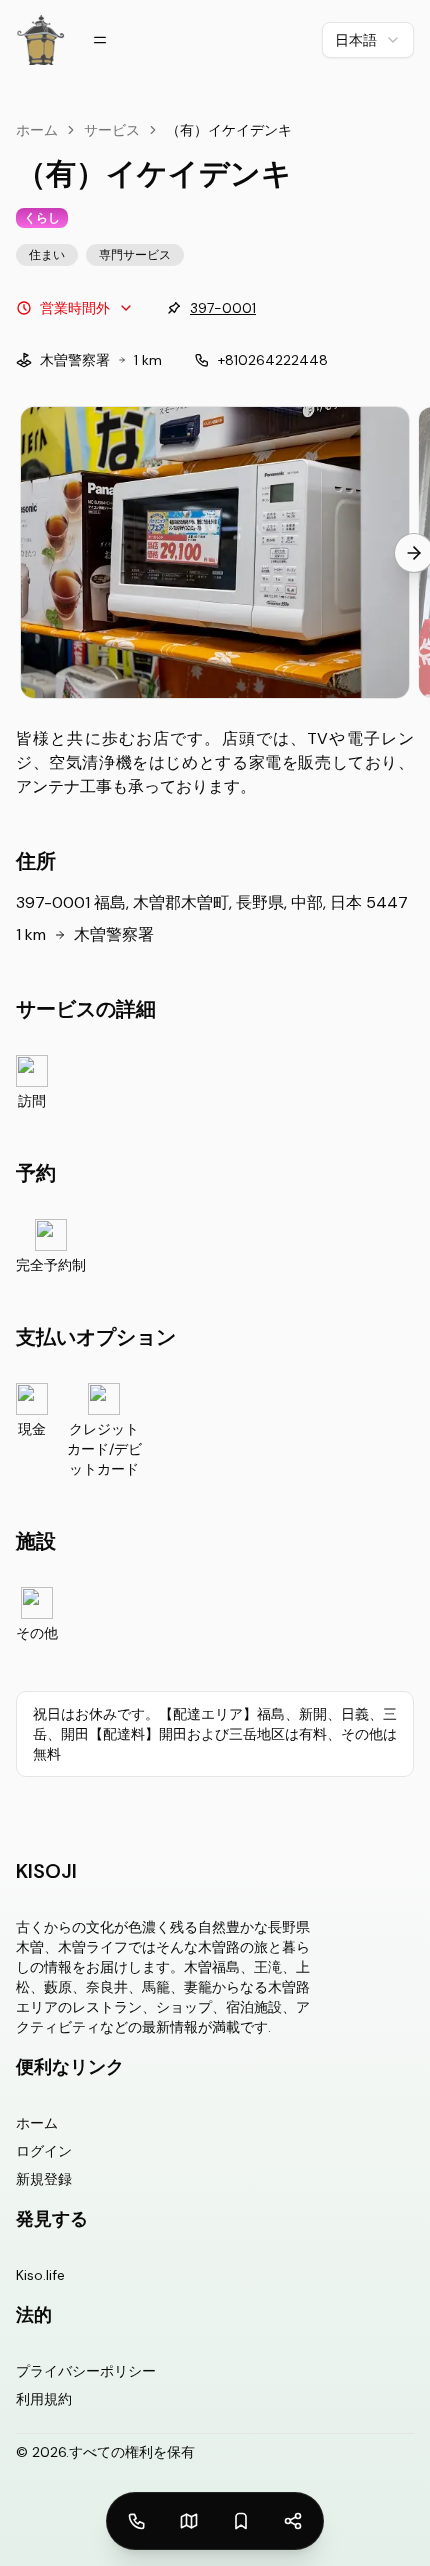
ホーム (37, 130)
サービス (112, 130)
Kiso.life (40, 2275)
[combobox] (368, 40)
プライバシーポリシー (86, 2371)
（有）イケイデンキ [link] (229, 130)
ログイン (44, 2151)
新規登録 (44, 2179)
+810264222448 (273, 360)
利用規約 (44, 2399)
